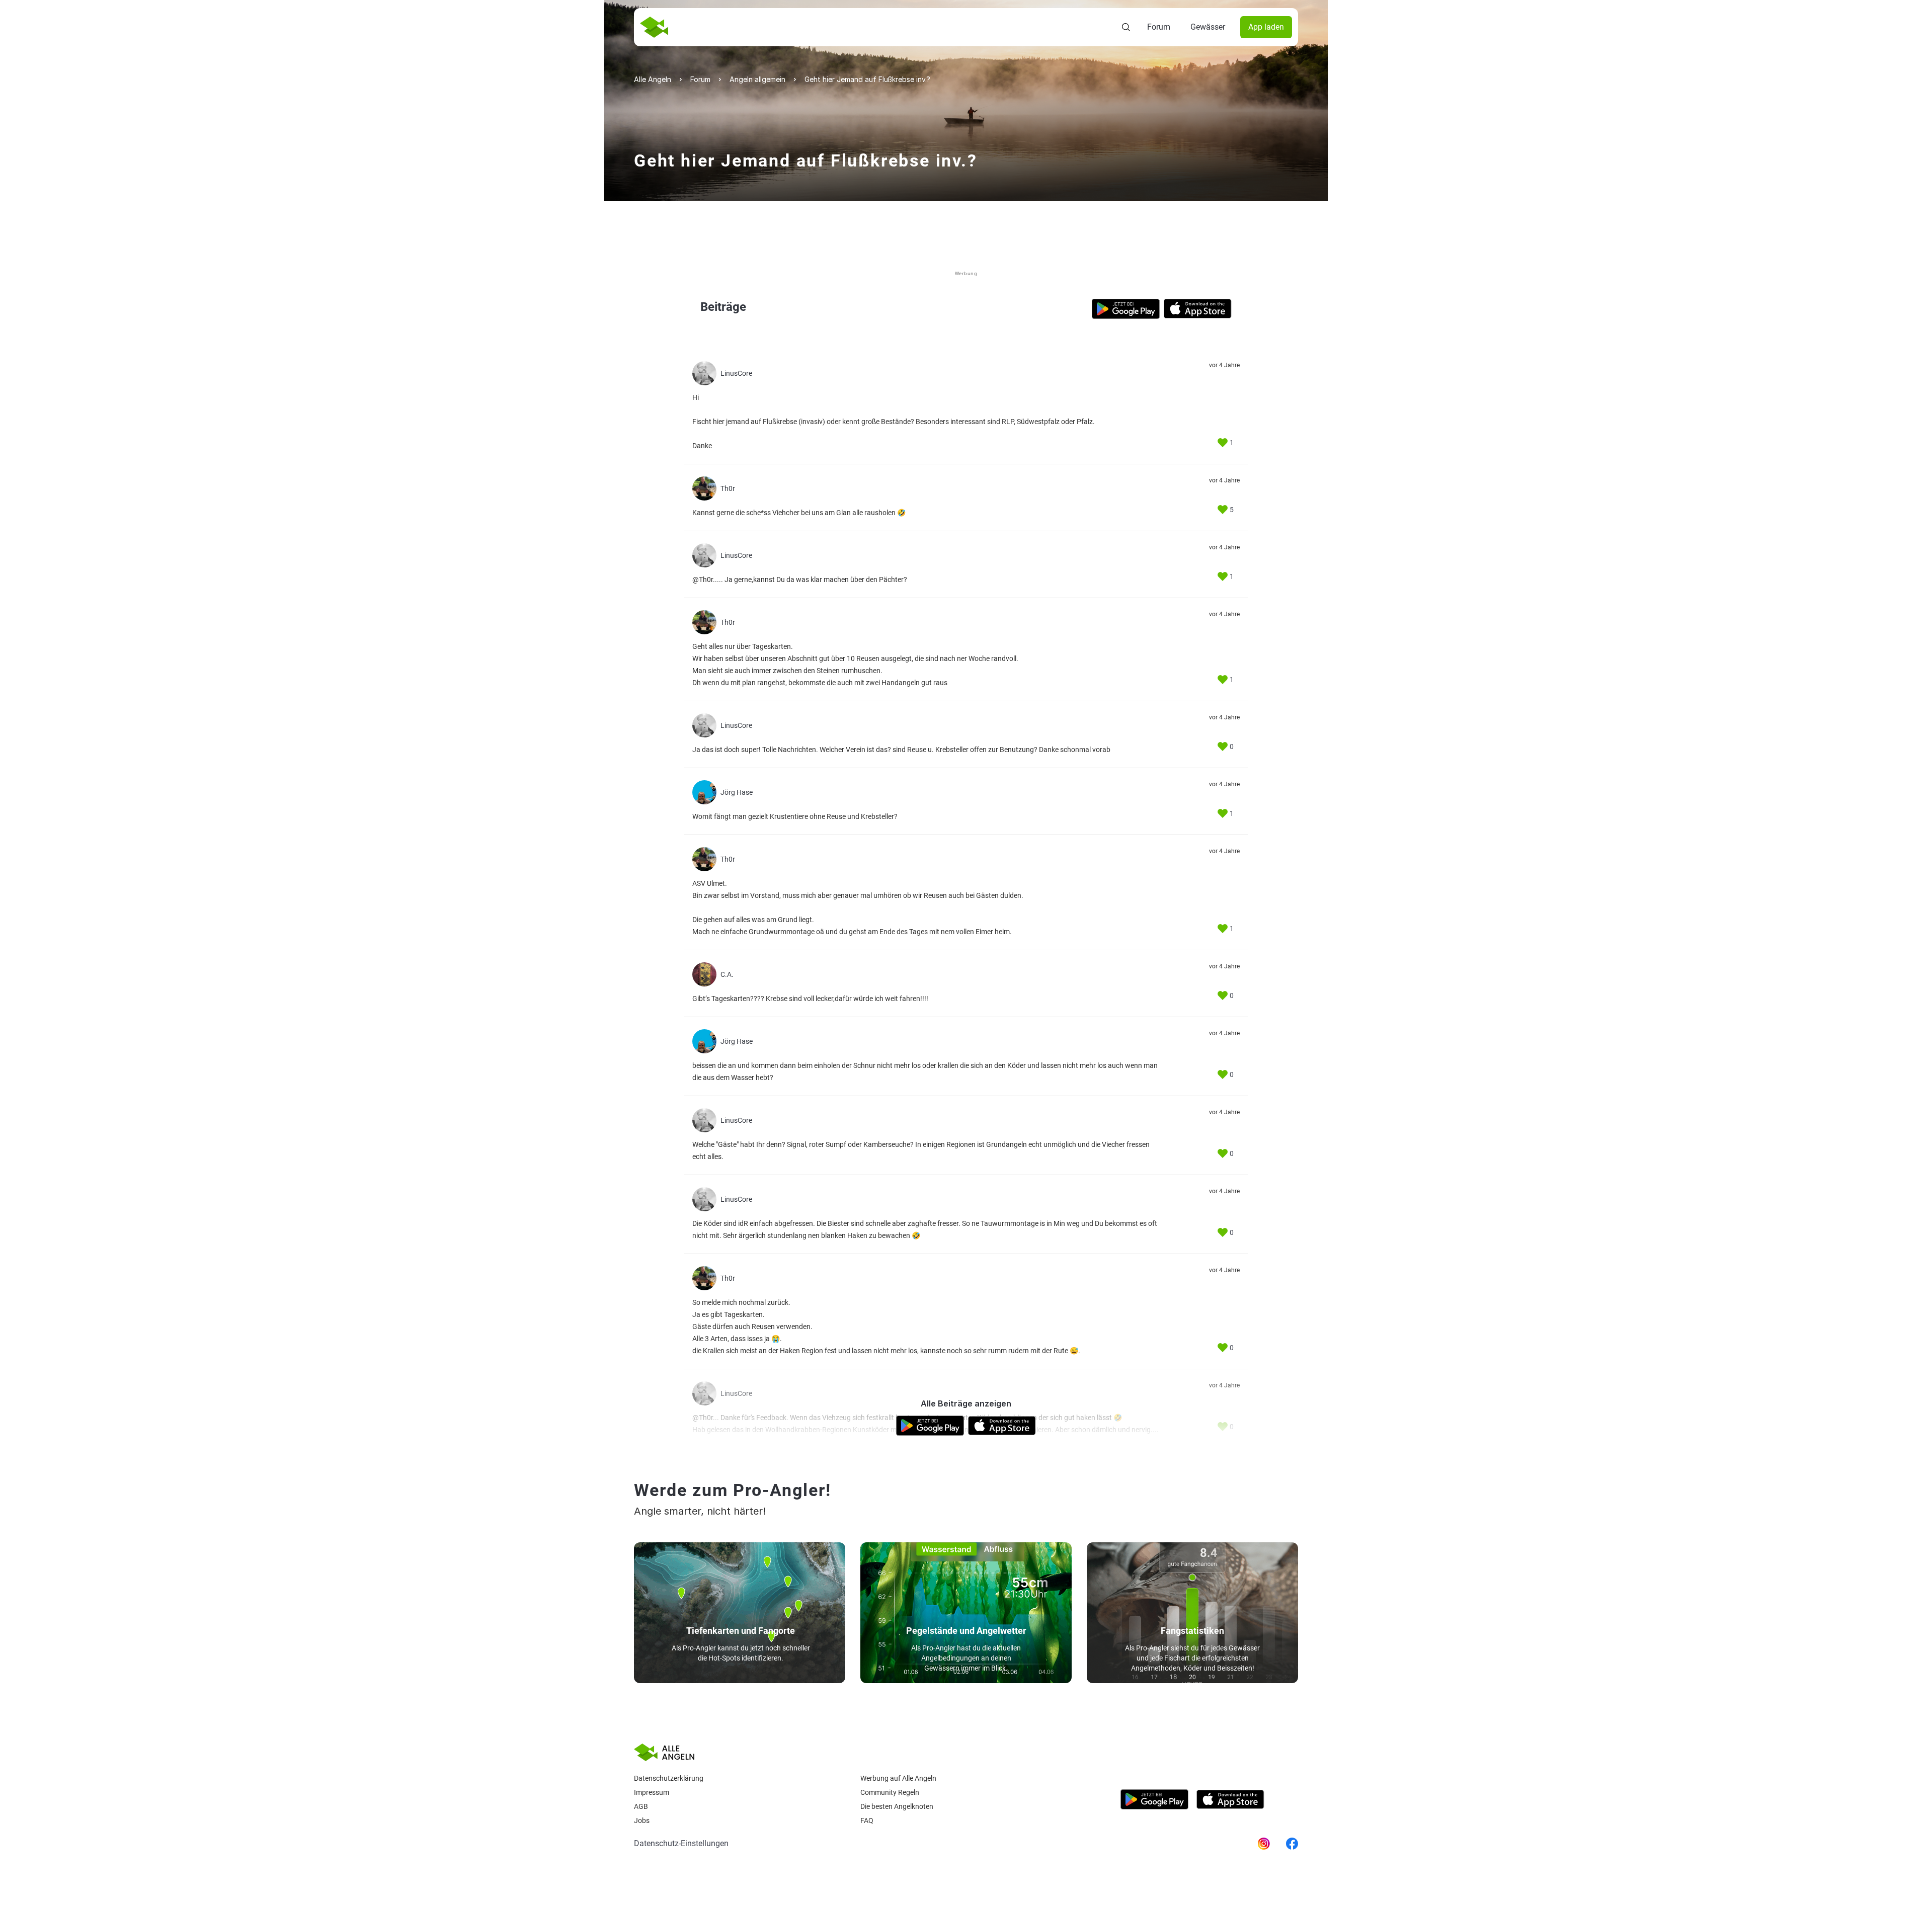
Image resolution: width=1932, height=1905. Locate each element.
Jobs (642, 1820)
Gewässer (1208, 27)
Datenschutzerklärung (669, 1778)
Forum (1159, 27)
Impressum (652, 1792)
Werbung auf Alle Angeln (898, 1778)
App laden (1266, 27)
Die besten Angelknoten (897, 1806)
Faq (867, 1820)
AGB (641, 1806)
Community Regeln (890, 1792)
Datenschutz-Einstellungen (681, 1843)
